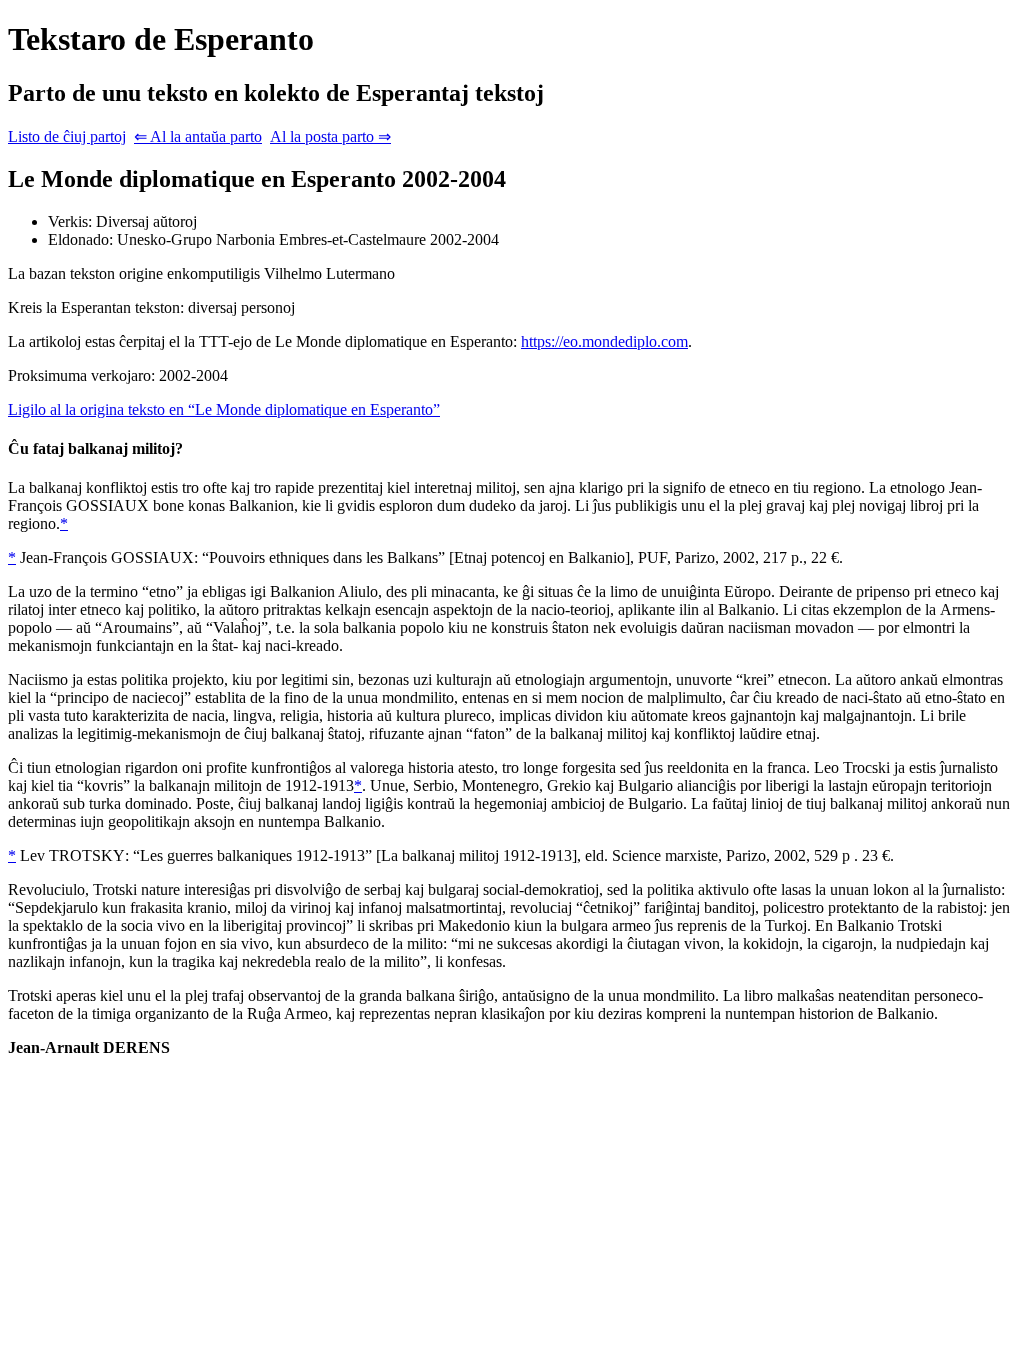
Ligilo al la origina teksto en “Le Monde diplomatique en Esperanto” (224, 409)
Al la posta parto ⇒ (330, 136)
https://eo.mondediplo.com (604, 341)
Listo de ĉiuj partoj (67, 136)
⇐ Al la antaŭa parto (198, 136)
